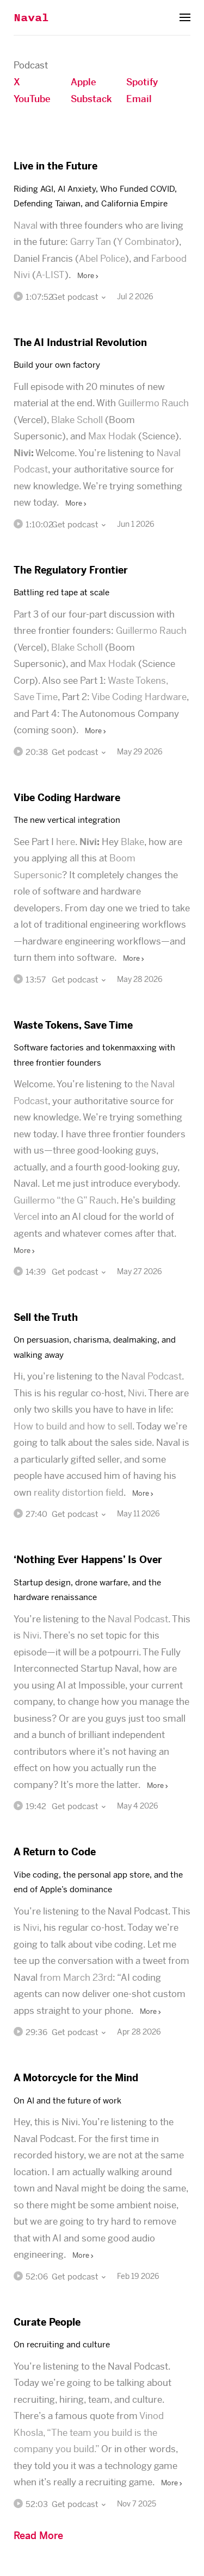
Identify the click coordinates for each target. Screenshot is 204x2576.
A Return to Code (55, 1852)
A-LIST (50, 275)
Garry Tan (91, 242)
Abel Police (102, 259)
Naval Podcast (152, 1376)
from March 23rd (76, 1977)
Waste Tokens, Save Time (73, 1025)
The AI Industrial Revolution (80, 342)
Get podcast (76, 297)
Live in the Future (55, 166)
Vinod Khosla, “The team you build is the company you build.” (89, 2432)
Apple (84, 82)
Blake (132, 842)
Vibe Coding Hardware (139, 697)
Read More (38, 2536)
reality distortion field (79, 1492)
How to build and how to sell (73, 1426)
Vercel (26, 1217)
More (86, 276)
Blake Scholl (77, 420)
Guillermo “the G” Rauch (65, 1200)
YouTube (32, 99)
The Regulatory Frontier (71, 570)
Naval (31, 18)
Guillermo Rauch (153, 403)
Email (139, 99)
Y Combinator (146, 242)
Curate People (47, 2322)
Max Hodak (112, 436)
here (66, 842)
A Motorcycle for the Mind (76, 2078)
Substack (91, 99)
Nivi (22, 453)
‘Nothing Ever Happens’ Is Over (88, 1560)
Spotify (142, 82)
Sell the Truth (46, 1317)
